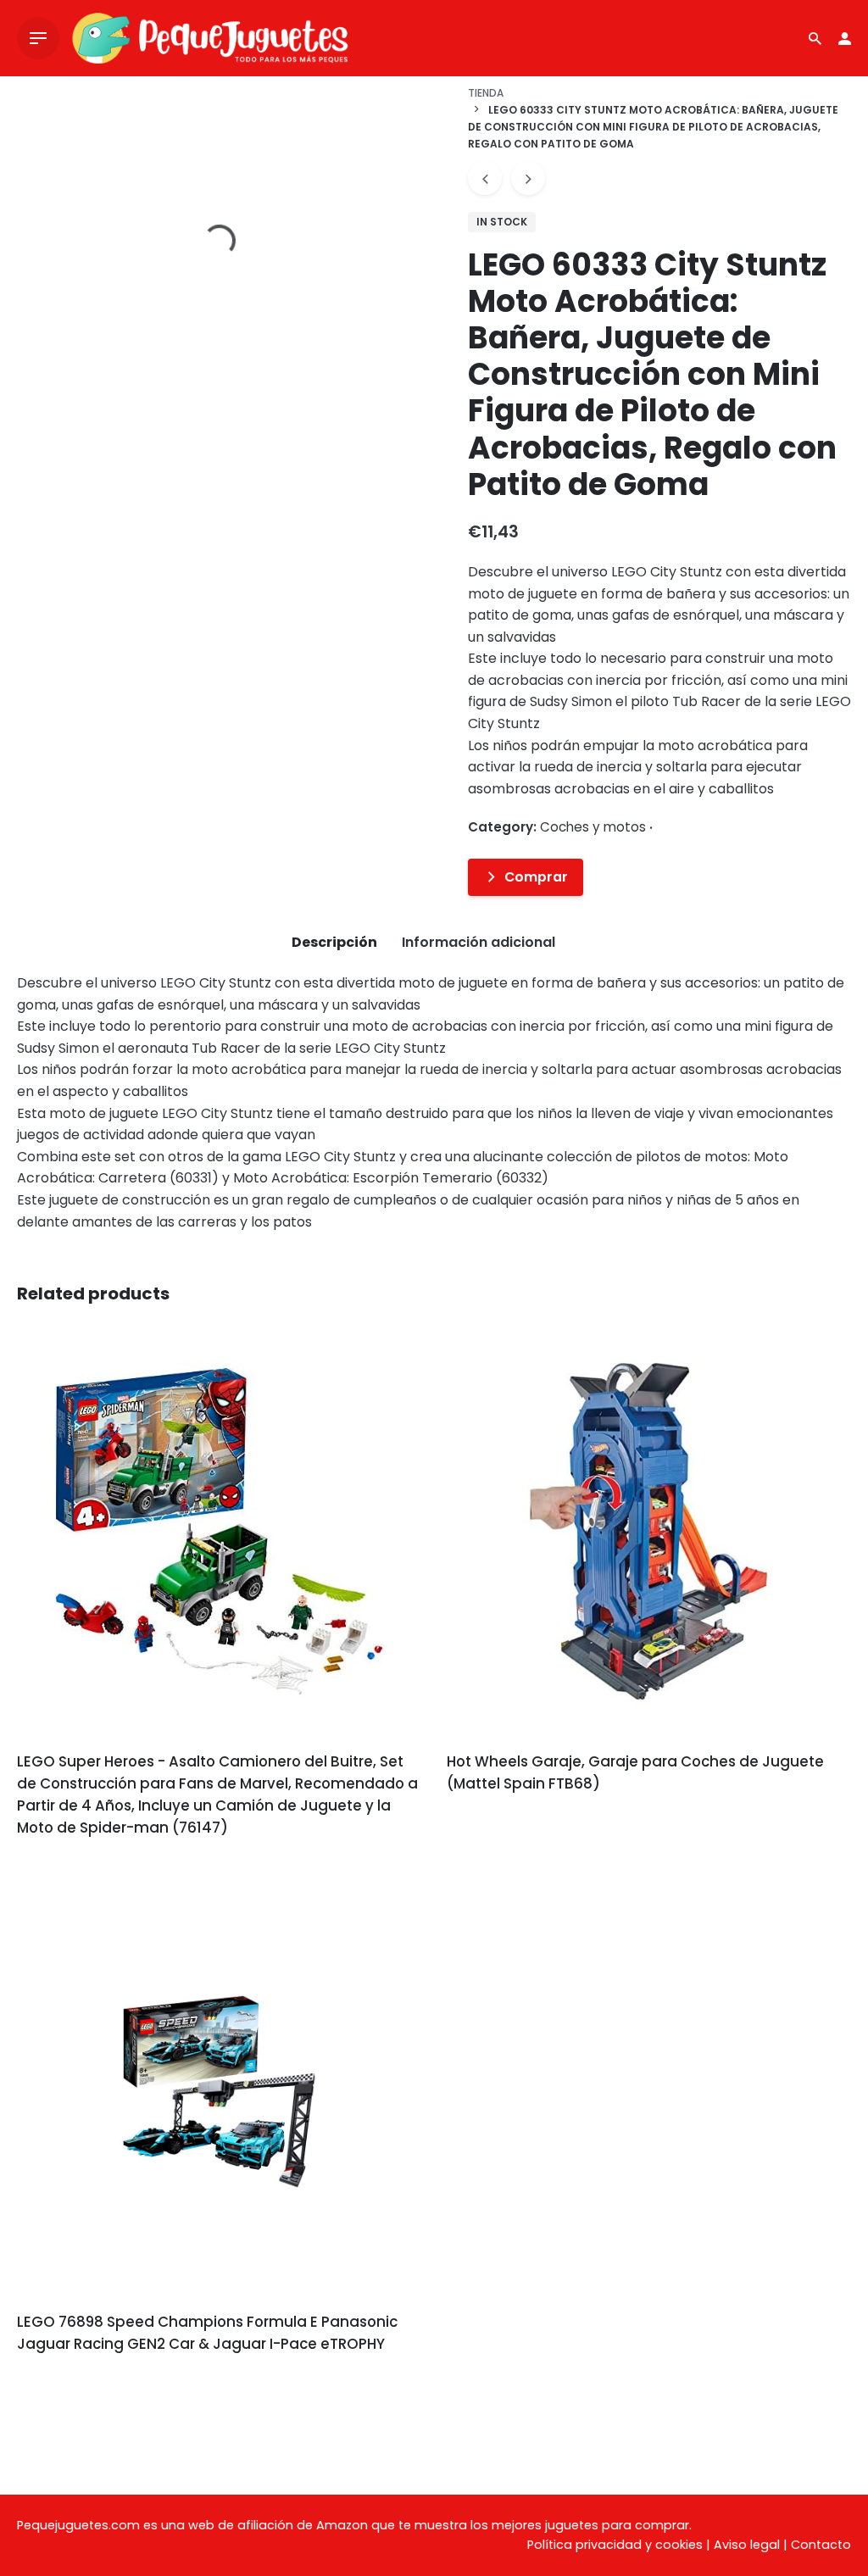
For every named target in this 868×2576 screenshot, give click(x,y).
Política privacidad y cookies (615, 2545)
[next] (528, 178)
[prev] (485, 178)
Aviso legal (747, 2545)
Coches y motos (593, 827)
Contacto (821, 2545)
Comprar (536, 877)
